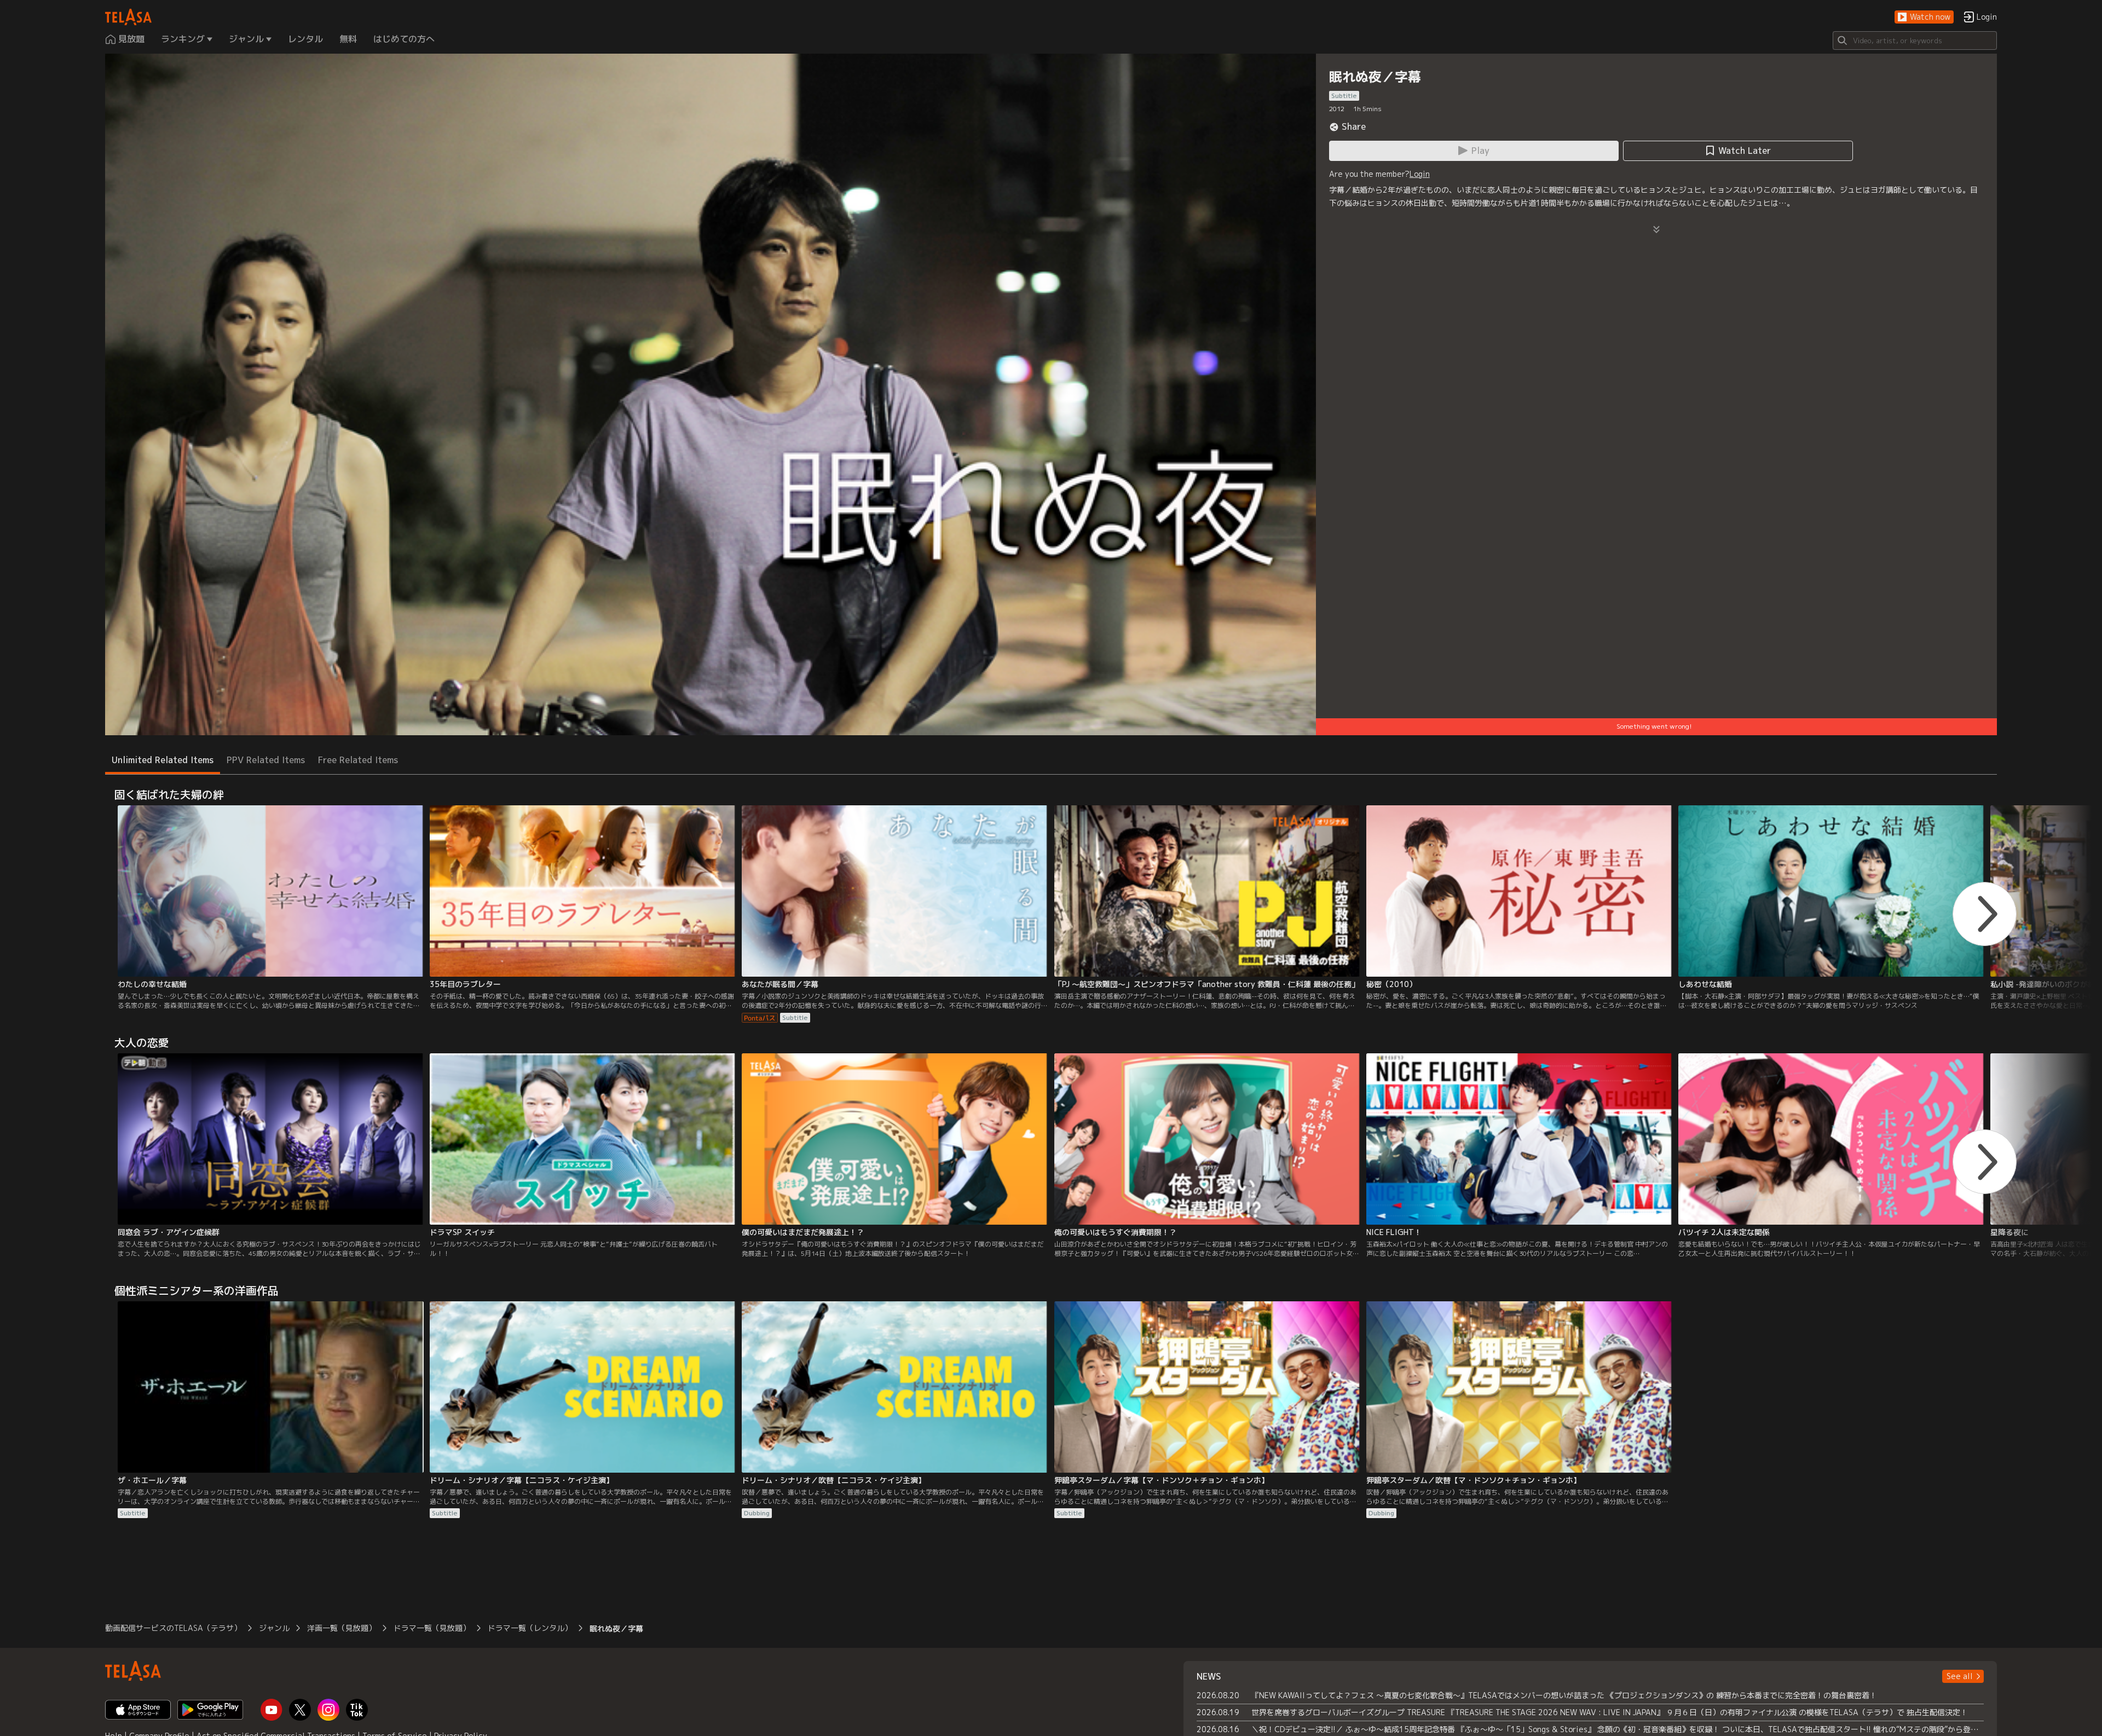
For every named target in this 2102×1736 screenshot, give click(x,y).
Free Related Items (358, 760)
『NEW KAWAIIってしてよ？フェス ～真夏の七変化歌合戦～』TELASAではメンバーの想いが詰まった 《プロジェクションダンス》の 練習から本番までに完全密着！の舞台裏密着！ (1564, 1695)
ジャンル (274, 1628)
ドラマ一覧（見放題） (432, 1628)
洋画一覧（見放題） (342, 1628)
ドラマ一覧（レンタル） (530, 1628)
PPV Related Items (266, 760)
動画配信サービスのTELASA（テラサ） (173, 1628)
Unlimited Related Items (163, 760)
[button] (1924, 17)
